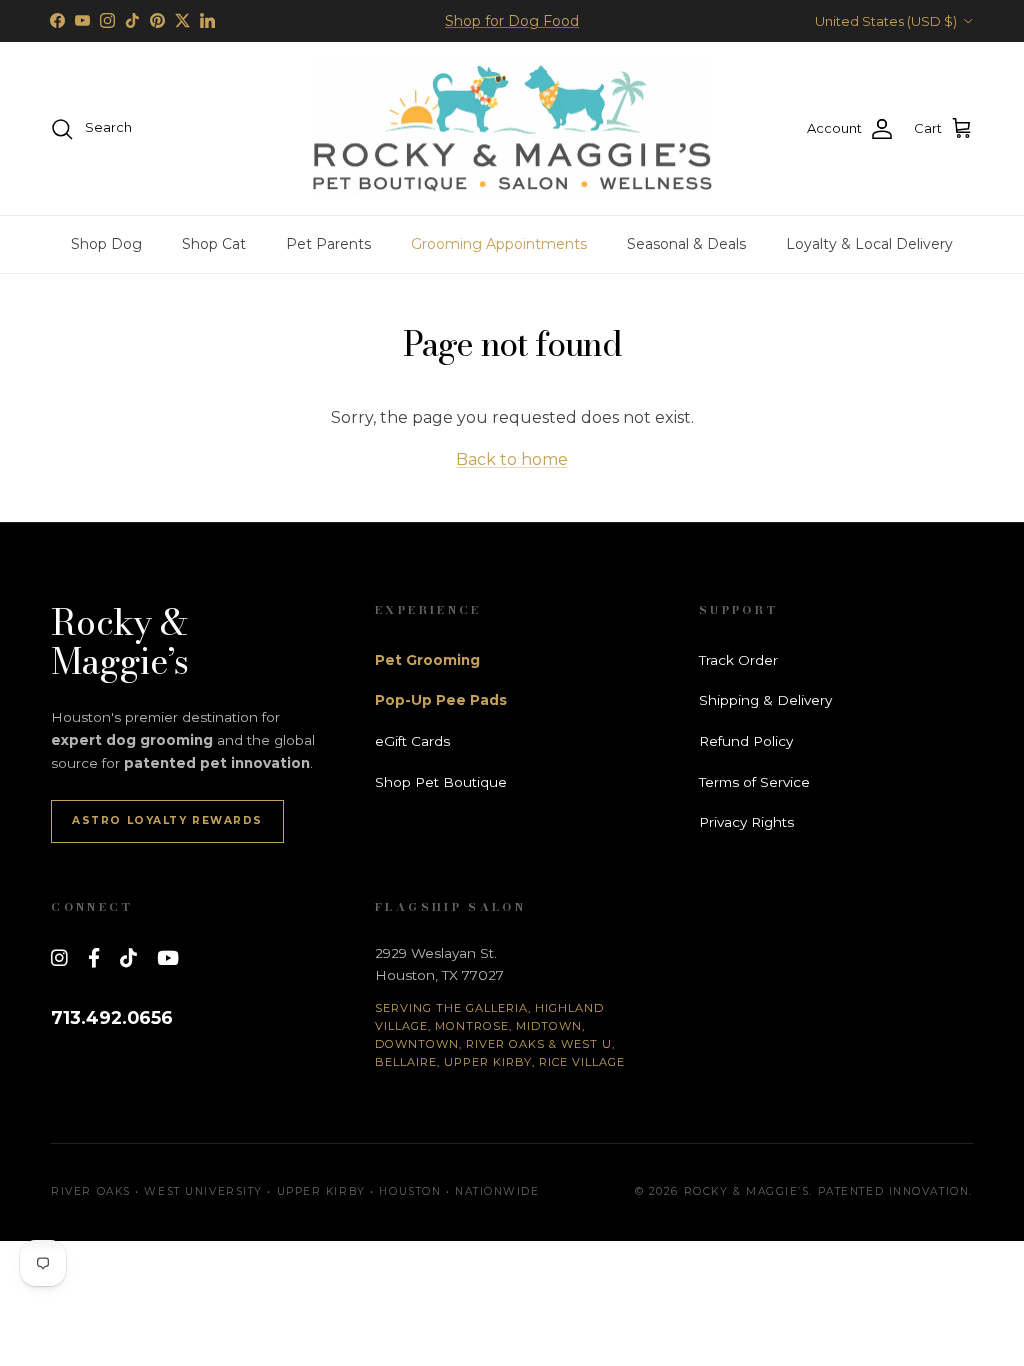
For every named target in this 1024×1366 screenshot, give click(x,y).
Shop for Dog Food (512, 21)
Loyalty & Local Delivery (869, 244)
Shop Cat (214, 244)
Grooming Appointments (499, 244)
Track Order (738, 660)
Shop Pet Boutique (441, 782)
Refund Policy (746, 741)
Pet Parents (328, 244)
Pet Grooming (427, 660)
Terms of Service (754, 782)
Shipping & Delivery (765, 700)
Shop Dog (106, 244)
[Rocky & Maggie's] (512, 129)
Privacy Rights (746, 822)
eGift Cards (412, 741)
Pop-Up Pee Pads (441, 700)
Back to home (512, 459)
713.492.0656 (112, 1017)
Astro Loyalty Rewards (167, 820)
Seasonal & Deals (686, 244)
